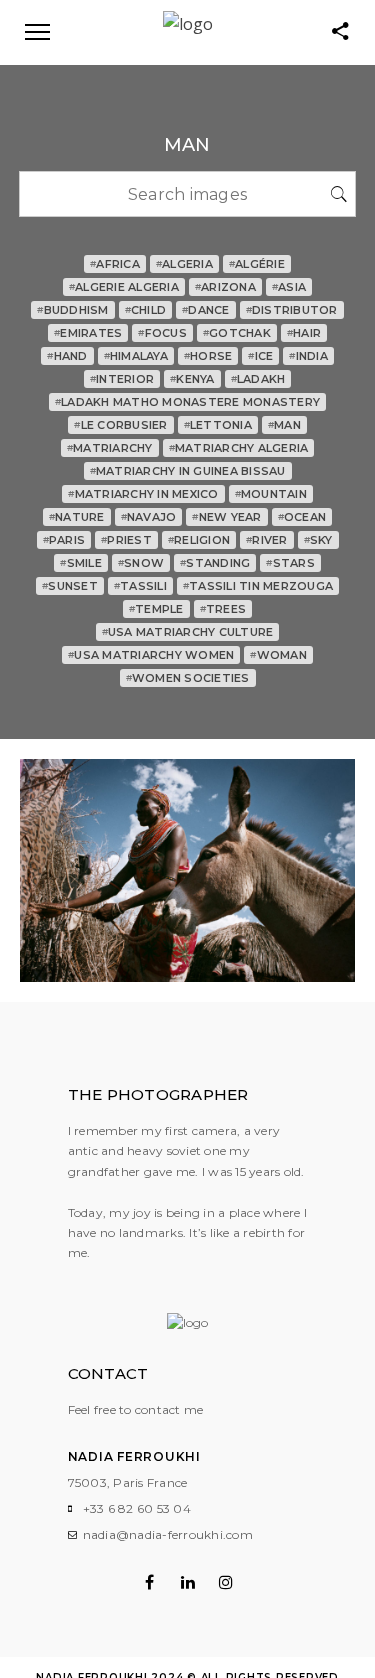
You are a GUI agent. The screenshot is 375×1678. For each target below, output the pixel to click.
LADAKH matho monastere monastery (187, 402)
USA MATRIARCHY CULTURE (188, 632)
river (267, 540)
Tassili (140, 586)
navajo (149, 517)
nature (77, 517)
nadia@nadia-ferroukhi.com (168, 1534)
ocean (302, 517)
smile (81, 563)
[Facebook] (149, 1582)
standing (215, 563)
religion (199, 540)
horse (208, 356)
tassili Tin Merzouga (258, 586)
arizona (225, 287)
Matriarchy (110, 448)
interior (122, 379)
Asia (289, 287)
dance (206, 310)
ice (260, 356)
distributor (292, 310)
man (284, 425)
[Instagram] (225, 1582)
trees (223, 609)
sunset (70, 586)
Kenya (192, 379)
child (146, 310)
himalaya (136, 356)
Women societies (188, 678)
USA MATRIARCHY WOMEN (151, 655)
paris (64, 540)
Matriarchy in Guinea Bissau (188, 471)
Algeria (184, 264)
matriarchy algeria (239, 448)
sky (318, 540)
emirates (88, 333)
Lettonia (218, 425)
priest (126, 540)
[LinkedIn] (187, 1582)
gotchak (237, 333)
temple (156, 609)
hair (304, 333)
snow (141, 563)
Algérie (257, 264)
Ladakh (258, 379)
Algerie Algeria (124, 287)
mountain (271, 494)
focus (162, 333)
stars (290, 563)
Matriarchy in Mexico (143, 494)
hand (67, 356)
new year (226, 517)
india (308, 356)
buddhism (72, 310)
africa (115, 264)
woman (278, 655)
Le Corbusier (120, 425)
